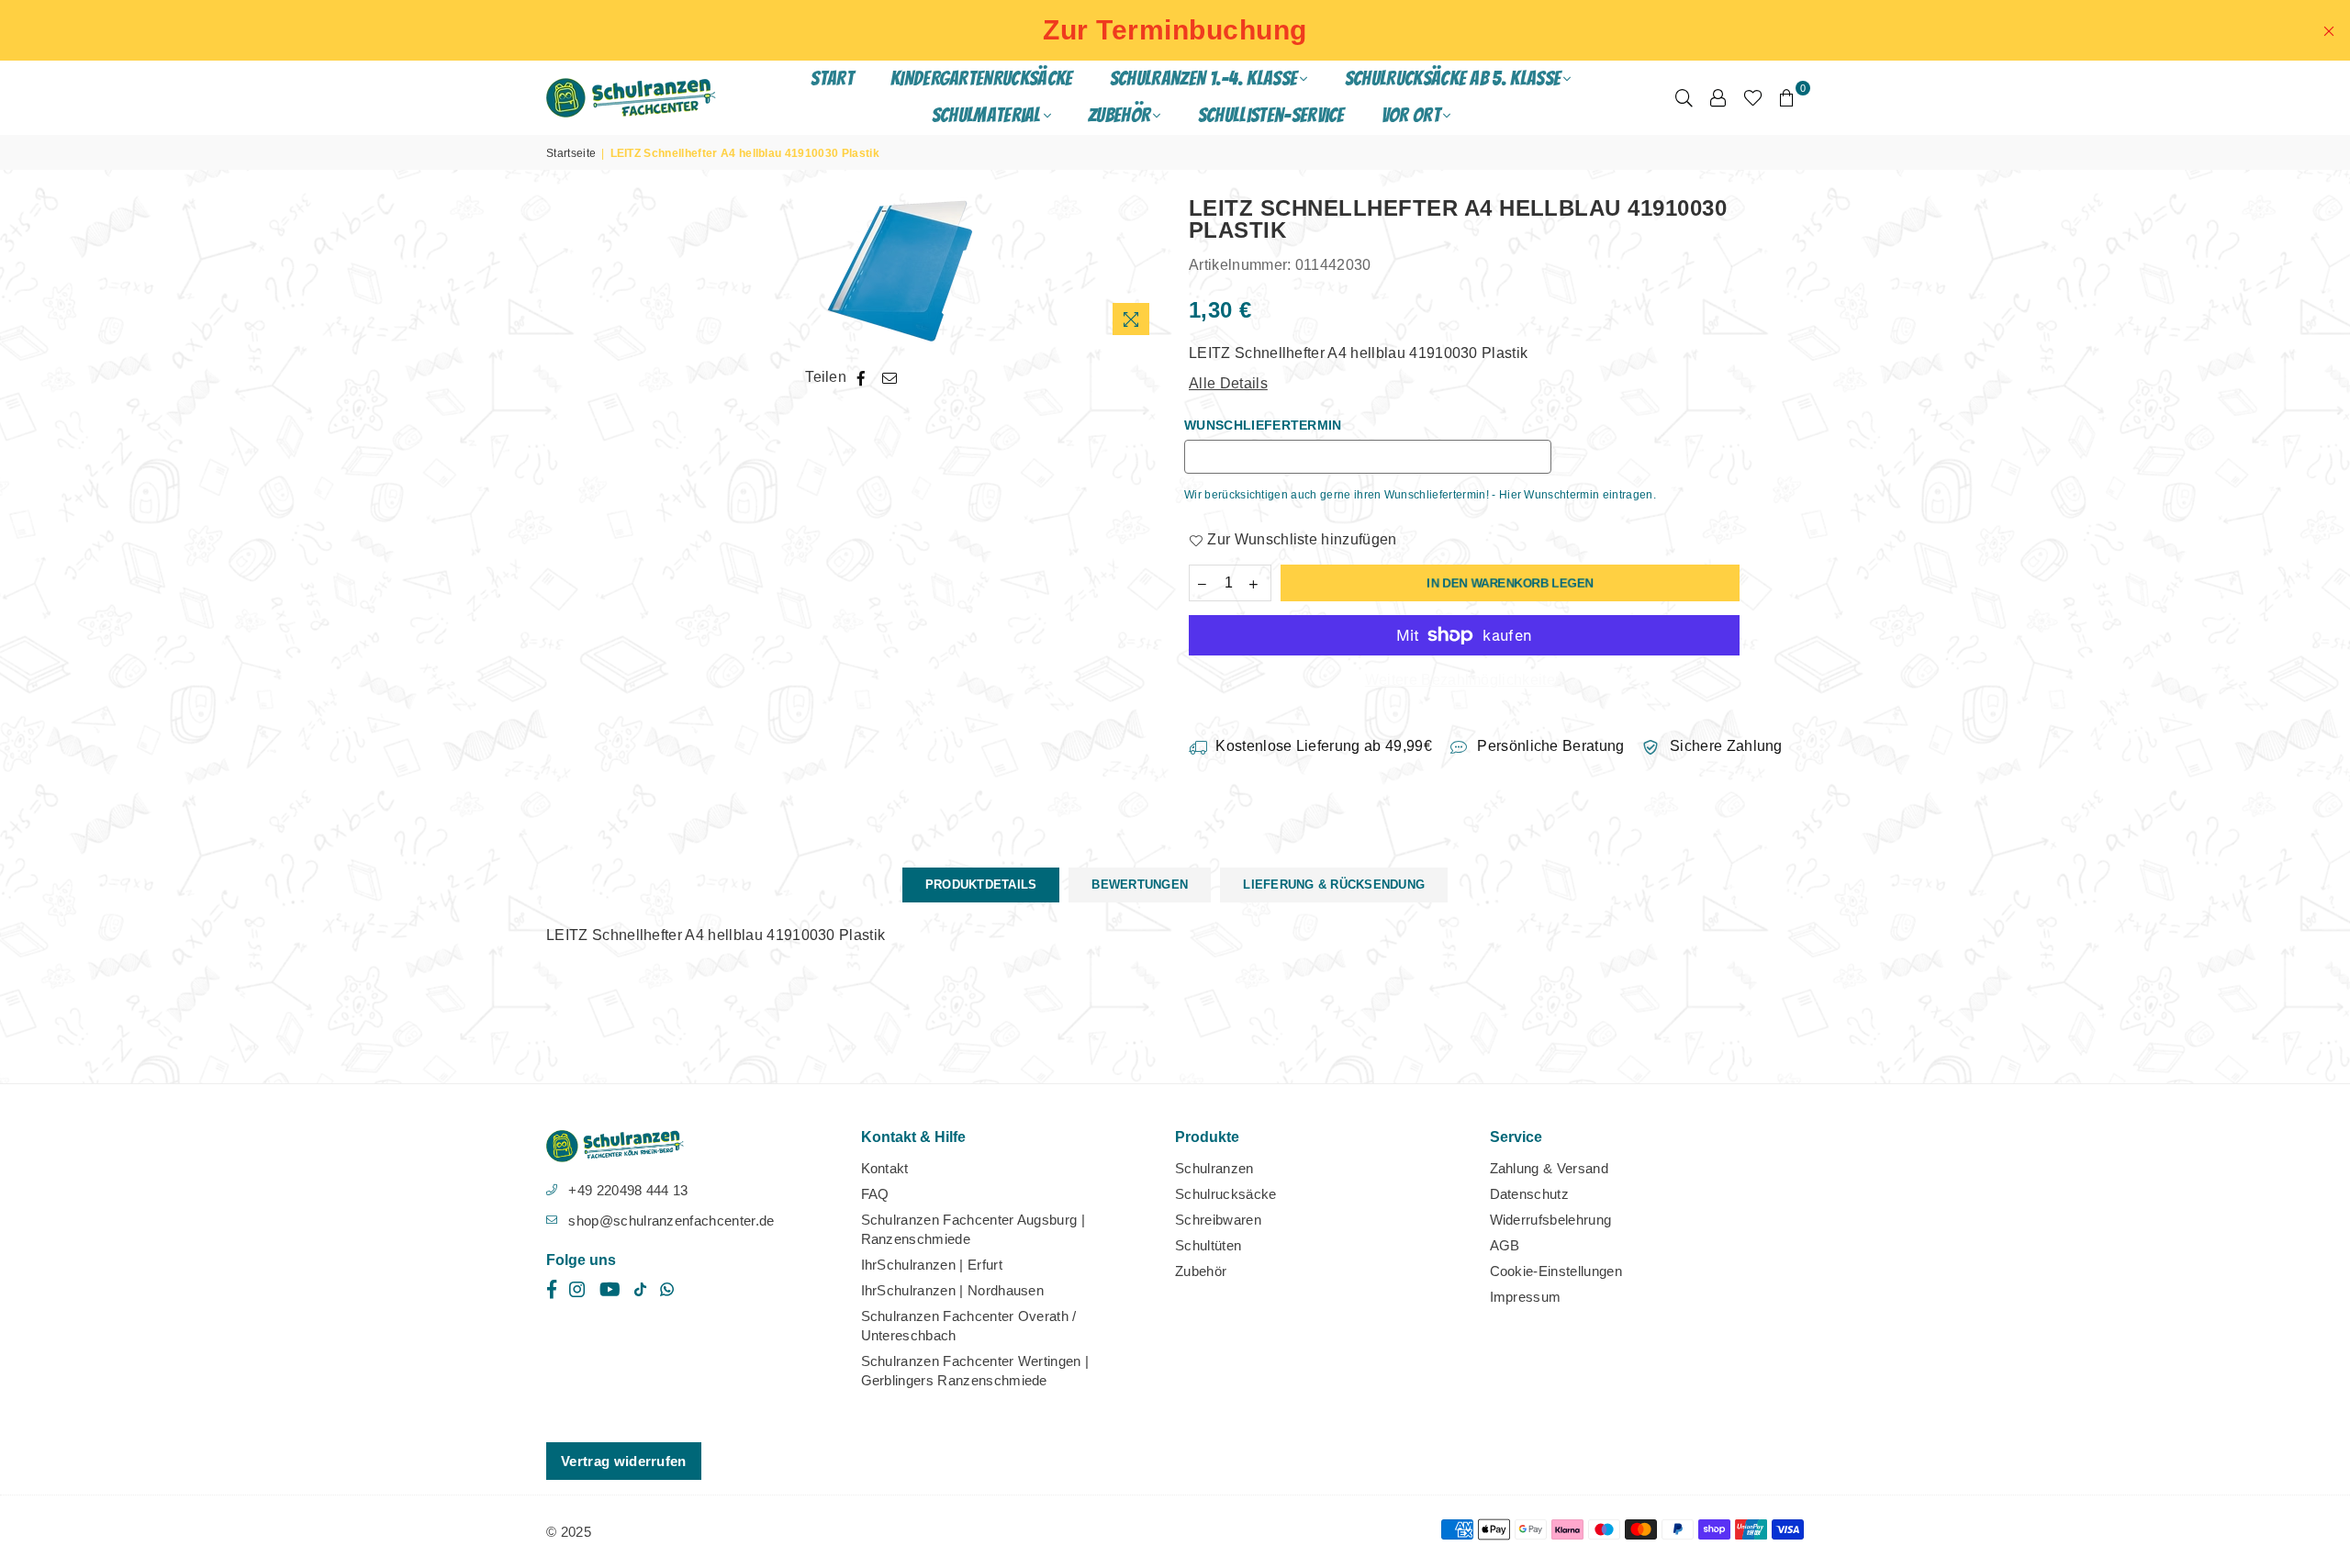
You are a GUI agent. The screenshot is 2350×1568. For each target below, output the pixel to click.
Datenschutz (1530, 1194)
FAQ (875, 1194)
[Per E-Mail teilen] (890, 377)
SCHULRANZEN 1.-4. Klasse (1204, 78)
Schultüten (1208, 1245)
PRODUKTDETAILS (981, 885)
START (832, 78)
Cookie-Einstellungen (1556, 1271)
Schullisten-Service (1271, 115)
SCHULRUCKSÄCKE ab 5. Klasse (1453, 78)
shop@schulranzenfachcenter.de (671, 1221)
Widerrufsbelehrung (1551, 1220)
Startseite (571, 153)
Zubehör (1201, 1271)
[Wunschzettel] (1753, 97)
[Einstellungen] (1718, 97)
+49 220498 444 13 (628, 1190)
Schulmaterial (986, 115)
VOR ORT (1411, 115)
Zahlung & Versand (1549, 1168)
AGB (1505, 1245)
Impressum (1526, 1297)
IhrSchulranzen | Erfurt (932, 1265)
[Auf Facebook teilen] (862, 377)
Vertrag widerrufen (624, 1461)
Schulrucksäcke (1225, 1194)
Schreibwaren (1218, 1220)
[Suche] (1684, 97)
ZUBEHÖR (1119, 115)
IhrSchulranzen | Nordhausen (953, 1290)
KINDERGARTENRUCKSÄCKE (982, 78)
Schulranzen (1214, 1168)
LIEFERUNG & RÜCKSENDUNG (1334, 885)
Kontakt (885, 1168)
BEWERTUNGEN (1140, 885)
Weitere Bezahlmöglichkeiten (1465, 680)
